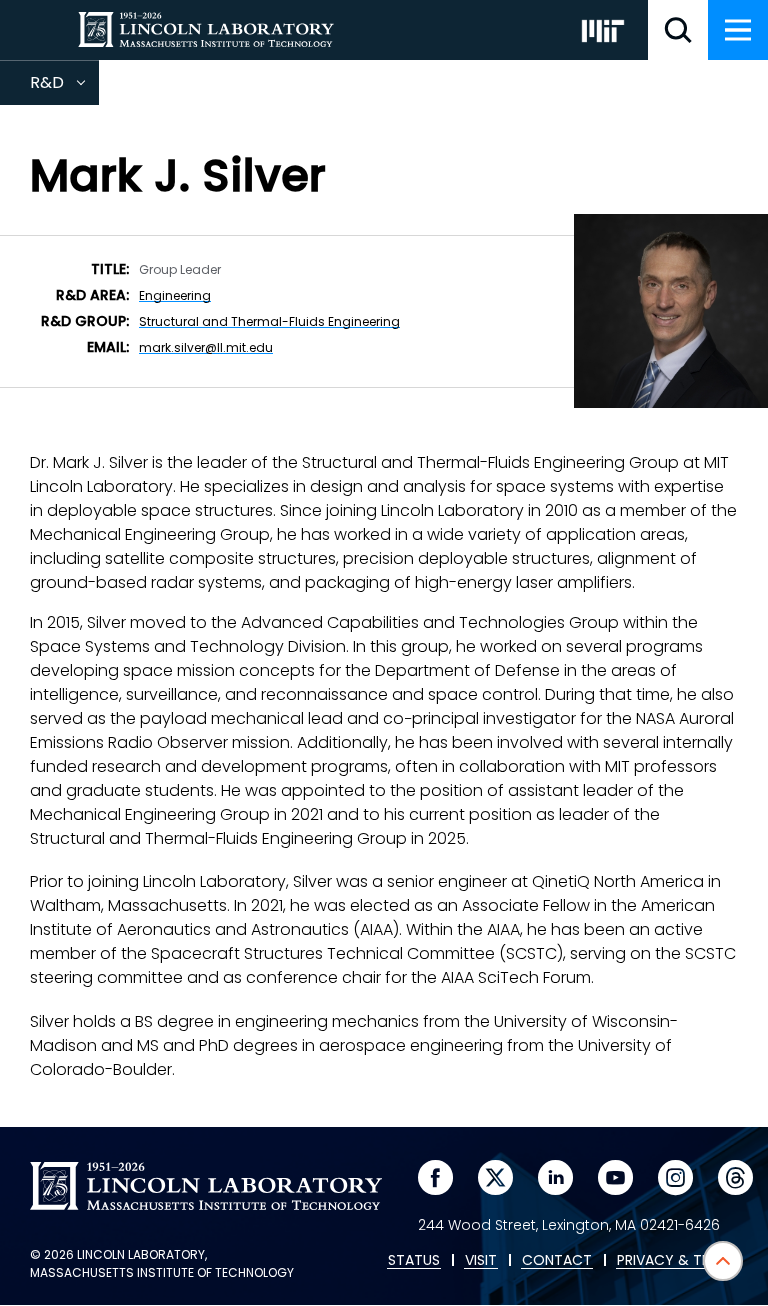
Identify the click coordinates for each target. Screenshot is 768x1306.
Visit (481, 1261)
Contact (557, 1261)
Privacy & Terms (677, 1261)
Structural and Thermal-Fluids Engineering (269, 321)
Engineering (175, 295)
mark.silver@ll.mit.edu (206, 347)
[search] (678, 30)
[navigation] (738, 30)
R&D (64, 88)
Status (414, 1261)
